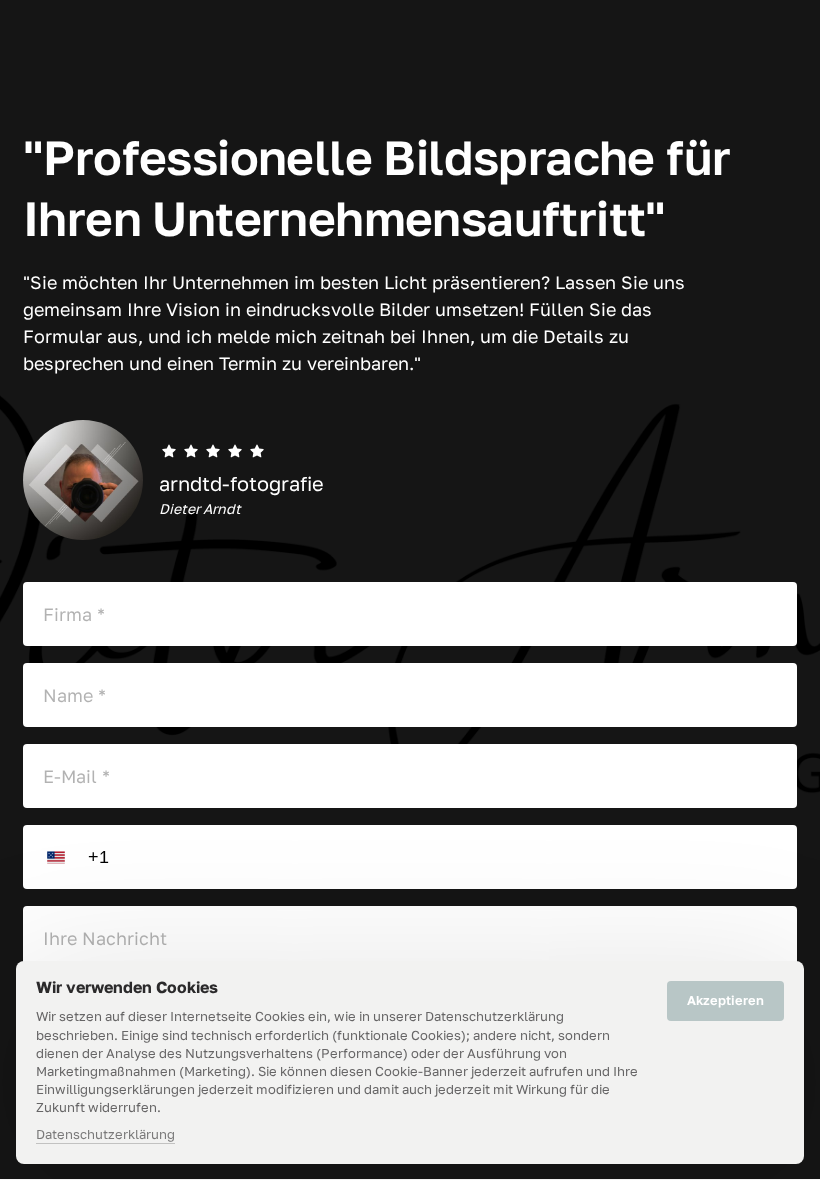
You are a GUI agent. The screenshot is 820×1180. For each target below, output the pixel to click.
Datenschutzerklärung (105, 1135)
